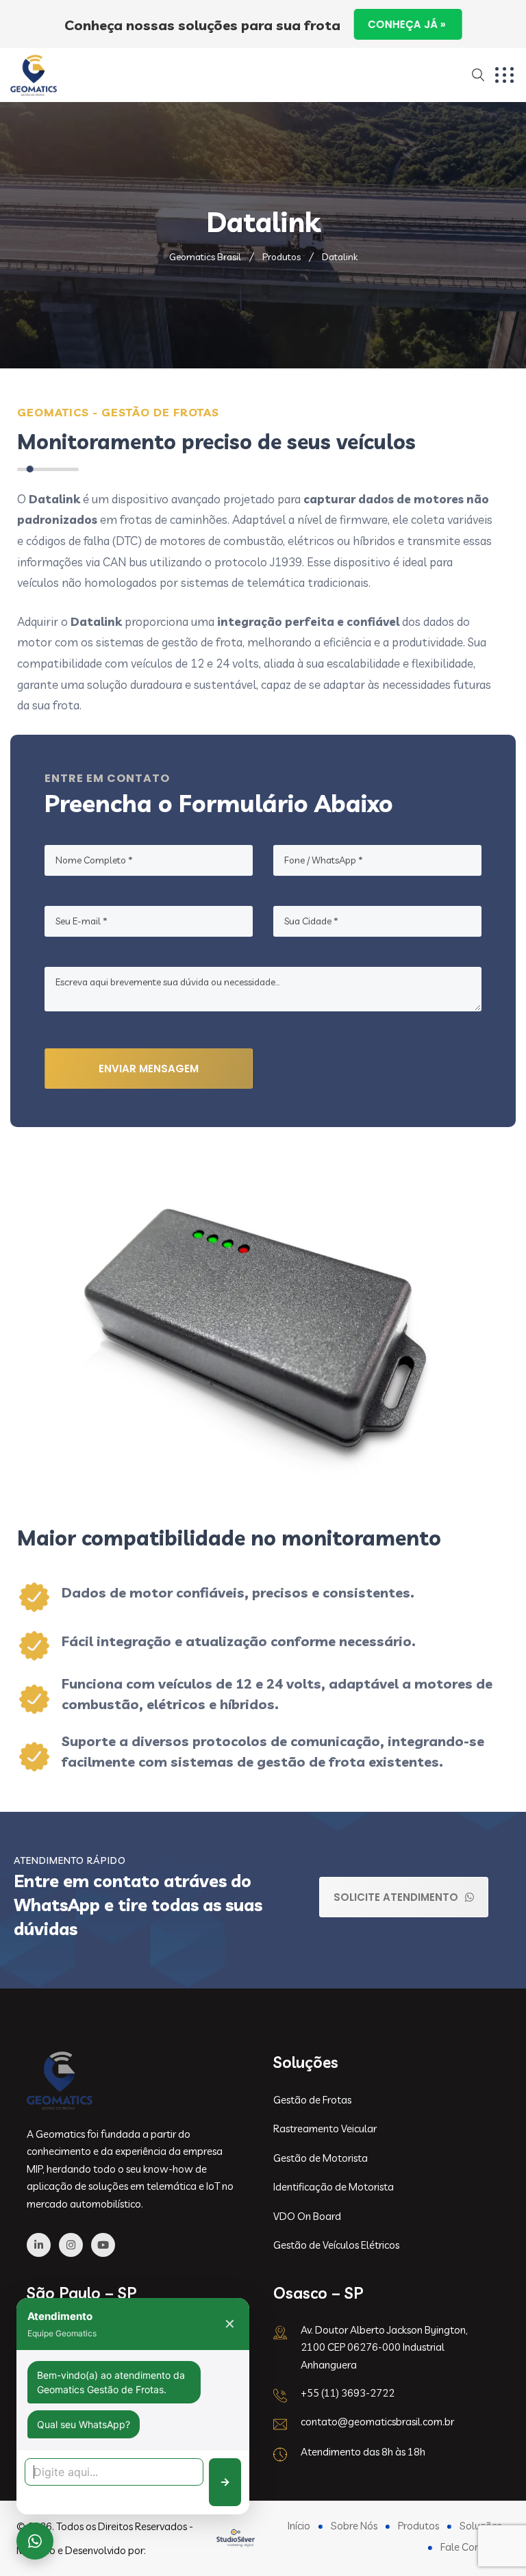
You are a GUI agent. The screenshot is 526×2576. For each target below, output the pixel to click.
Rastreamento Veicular (325, 2129)
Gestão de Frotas (312, 2100)
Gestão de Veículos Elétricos (336, 2245)
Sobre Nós (354, 2526)
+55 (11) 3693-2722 (348, 2393)
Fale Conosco (471, 2547)
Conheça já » (408, 24)
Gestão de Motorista (321, 2158)
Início (299, 2526)
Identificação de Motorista (334, 2187)
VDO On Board (307, 2216)
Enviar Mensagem (149, 1069)
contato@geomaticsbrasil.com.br (377, 2422)
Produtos (418, 2526)
